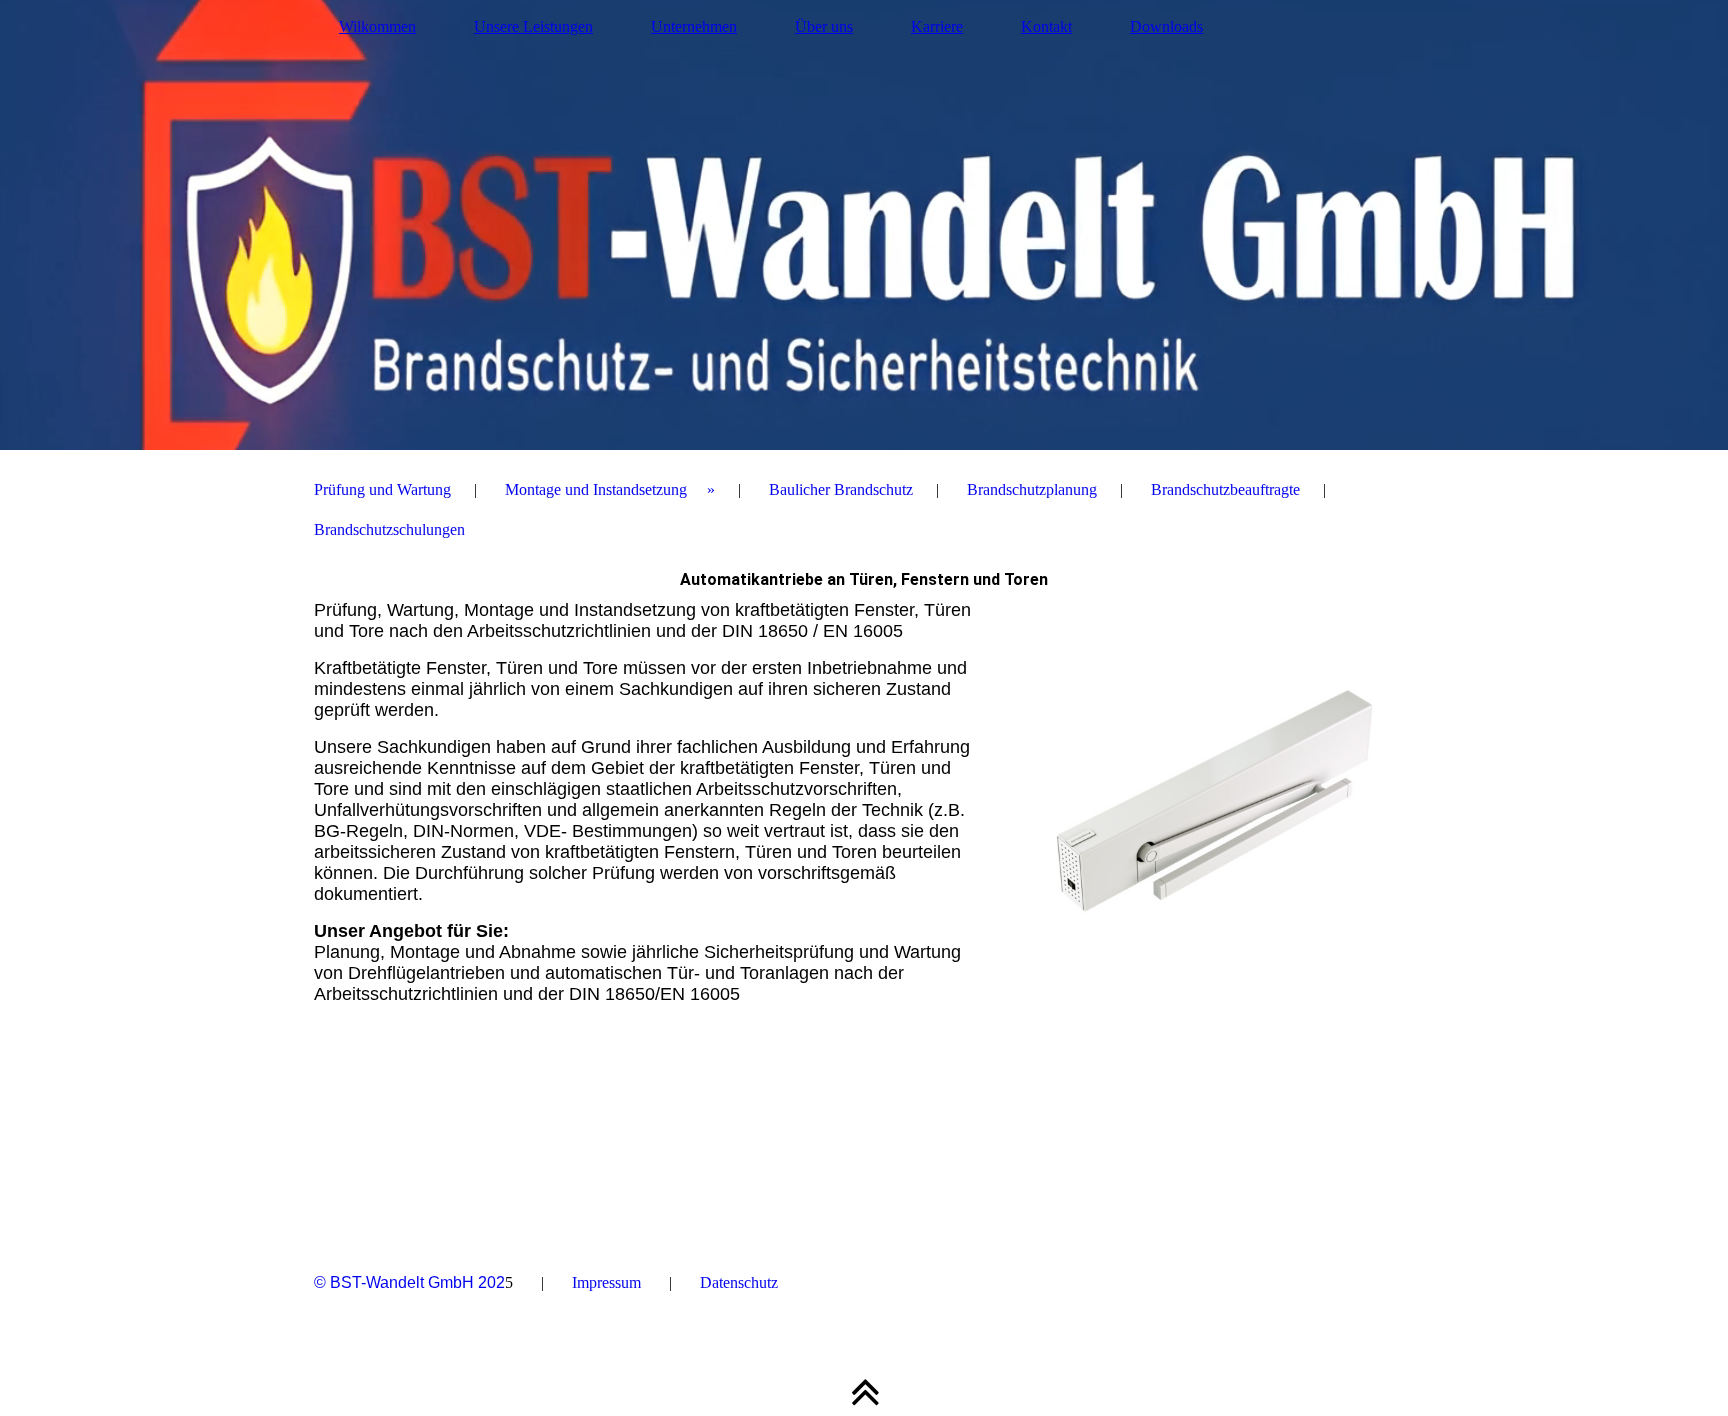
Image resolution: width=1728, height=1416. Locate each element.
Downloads (1166, 26)
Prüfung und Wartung (382, 489)
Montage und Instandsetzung (596, 489)
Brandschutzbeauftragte (1225, 489)
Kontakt (1046, 26)
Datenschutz (739, 1282)
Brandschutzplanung (1032, 489)
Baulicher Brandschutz (841, 489)
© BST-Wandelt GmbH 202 (409, 1282)
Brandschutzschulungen (389, 529)
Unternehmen (694, 26)
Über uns (824, 26)
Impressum (606, 1282)
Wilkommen (377, 26)
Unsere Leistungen (533, 26)
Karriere (937, 26)
